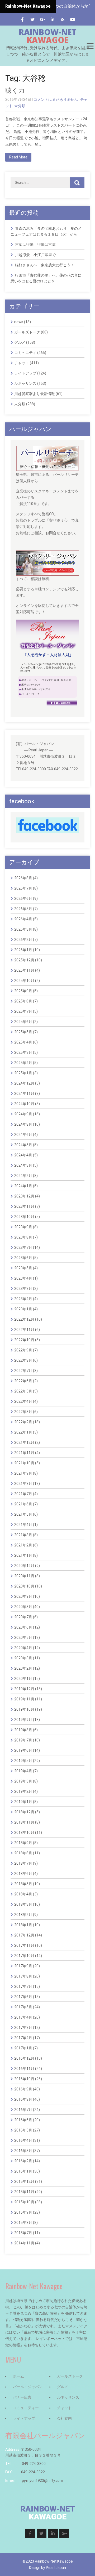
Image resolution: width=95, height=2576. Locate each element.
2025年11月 (24, 970)
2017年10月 (24, 1956)
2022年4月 (23, 1401)
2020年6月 (23, 1627)
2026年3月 (23, 929)
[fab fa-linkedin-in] (53, 20)
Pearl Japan (56, 2568)
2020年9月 (23, 1596)
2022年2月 (23, 1422)
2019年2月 (23, 1791)
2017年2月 (23, 2038)
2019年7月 (23, 1740)
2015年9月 (23, 2212)
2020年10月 (24, 1586)
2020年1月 (23, 1679)
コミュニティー (26, 2408)
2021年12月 (24, 1442)
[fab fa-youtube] (73, 20)
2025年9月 (23, 991)
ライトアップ (25, 373)
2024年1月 (23, 1186)
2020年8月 (23, 1607)
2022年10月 (24, 1340)
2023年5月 (23, 1268)
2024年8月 (23, 1124)
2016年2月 (23, 2161)
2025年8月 (23, 1001)
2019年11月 (24, 1699)
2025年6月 (23, 1022)
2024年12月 (24, 1083)
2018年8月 (23, 1853)
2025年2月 (23, 1063)
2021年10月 (24, 1463)
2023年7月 (23, 1247)
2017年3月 (23, 2028)
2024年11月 (24, 1094)
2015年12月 (24, 2181)
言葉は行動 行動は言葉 (35, 244)
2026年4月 (23, 919)
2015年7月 (23, 2233)
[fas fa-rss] (63, 20)
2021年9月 (23, 1473)
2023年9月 (23, 1227)
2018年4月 (23, 1894)
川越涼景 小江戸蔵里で (35, 255)
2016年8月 (23, 2099)
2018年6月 (23, 1874)
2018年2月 (23, 1915)
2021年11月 (24, 1453)
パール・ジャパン (28, 2387)
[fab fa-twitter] (33, 20)
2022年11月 (24, 1330)
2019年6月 (23, 1750)
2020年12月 (24, 1566)
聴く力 (15, 91)
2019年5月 (23, 1761)
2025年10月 (24, 981)
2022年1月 (23, 1432)
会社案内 (64, 2418)
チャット (22, 363)
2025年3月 (23, 1052)
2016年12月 (24, 2058)
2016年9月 (23, 2089)
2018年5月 (23, 1884)
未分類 (20, 106)
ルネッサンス (25, 383)
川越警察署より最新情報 (35, 394)
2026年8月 (23, 878)
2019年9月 (23, 1720)
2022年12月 (24, 1319)
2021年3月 (23, 1535)
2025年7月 (23, 1011)
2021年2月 (23, 1545)
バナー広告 (22, 2397)
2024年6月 (23, 1135)
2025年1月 (23, 1073)
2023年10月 (24, 1217)
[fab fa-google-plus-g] (43, 20)
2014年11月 (24, 2243)
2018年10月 (24, 1833)
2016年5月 (23, 2130)
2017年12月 (24, 1935)
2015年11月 (24, 2192)
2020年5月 (23, 1638)
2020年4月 (23, 1648)
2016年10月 (24, 2079)
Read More (18, 157)
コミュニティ (25, 353)
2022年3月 (23, 1412)
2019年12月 (24, 1689)
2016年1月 (23, 2171)
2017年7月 (23, 1986)
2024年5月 (23, 1145)
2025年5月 (23, 1032)
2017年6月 (23, 1997)
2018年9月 (23, 1843)
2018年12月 (24, 1812)
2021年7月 (23, 1494)
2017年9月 (23, 1966)
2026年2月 (23, 940)
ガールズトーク (27, 332)
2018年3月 (23, 1904)
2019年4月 (23, 1771)
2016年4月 (23, 2140)
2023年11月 (24, 1206)
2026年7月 (23, 888)
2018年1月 (23, 1925)
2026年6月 (23, 898)
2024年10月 (24, 1104)
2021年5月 (23, 1514)
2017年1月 (23, 2048)
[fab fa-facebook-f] (23, 20)
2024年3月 (23, 1165)
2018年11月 (24, 1822)
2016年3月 (23, 2151)
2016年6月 (23, 2120)
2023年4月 (23, 1278)
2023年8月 (23, 1237)
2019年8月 (23, 1730)
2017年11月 (24, 1945)
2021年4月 (23, 1525)
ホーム (18, 2376)
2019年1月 (23, 1802)
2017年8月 (23, 1976)
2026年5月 (23, 909)
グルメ (20, 342)
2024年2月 (23, 1176)
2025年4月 (23, 1042)
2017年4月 (23, 2017)
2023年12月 (24, 1196)
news (19, 322)
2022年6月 (23, 1381)
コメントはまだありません (56, 99)
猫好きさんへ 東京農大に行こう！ (45, 265)
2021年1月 (23, 1555)
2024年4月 (23, 1155)
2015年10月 (24, 2202)
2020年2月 (23, 1668)
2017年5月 (23, 2007)
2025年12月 (24, 960)
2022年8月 (23, 1360)
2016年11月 (24, 2069)
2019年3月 (23, 1781)
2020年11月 (24, 1576)
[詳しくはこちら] (47, 449)
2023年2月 (23, 1299)
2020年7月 (23, 1617)
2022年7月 (23, 1371)
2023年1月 (23, 1309)
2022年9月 (23, 1350)
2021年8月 (23, 1484)
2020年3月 (23, 1658)
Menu (90, 46)
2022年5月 (23, 1391)
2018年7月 (23, 1863)
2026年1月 (23, 950)
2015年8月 (23, 2223)
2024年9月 (23, 1114)
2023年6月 (23, 1258)
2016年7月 (23, 2110)
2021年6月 (23, 1504)
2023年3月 (23, 1289)
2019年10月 (24, 1709)
